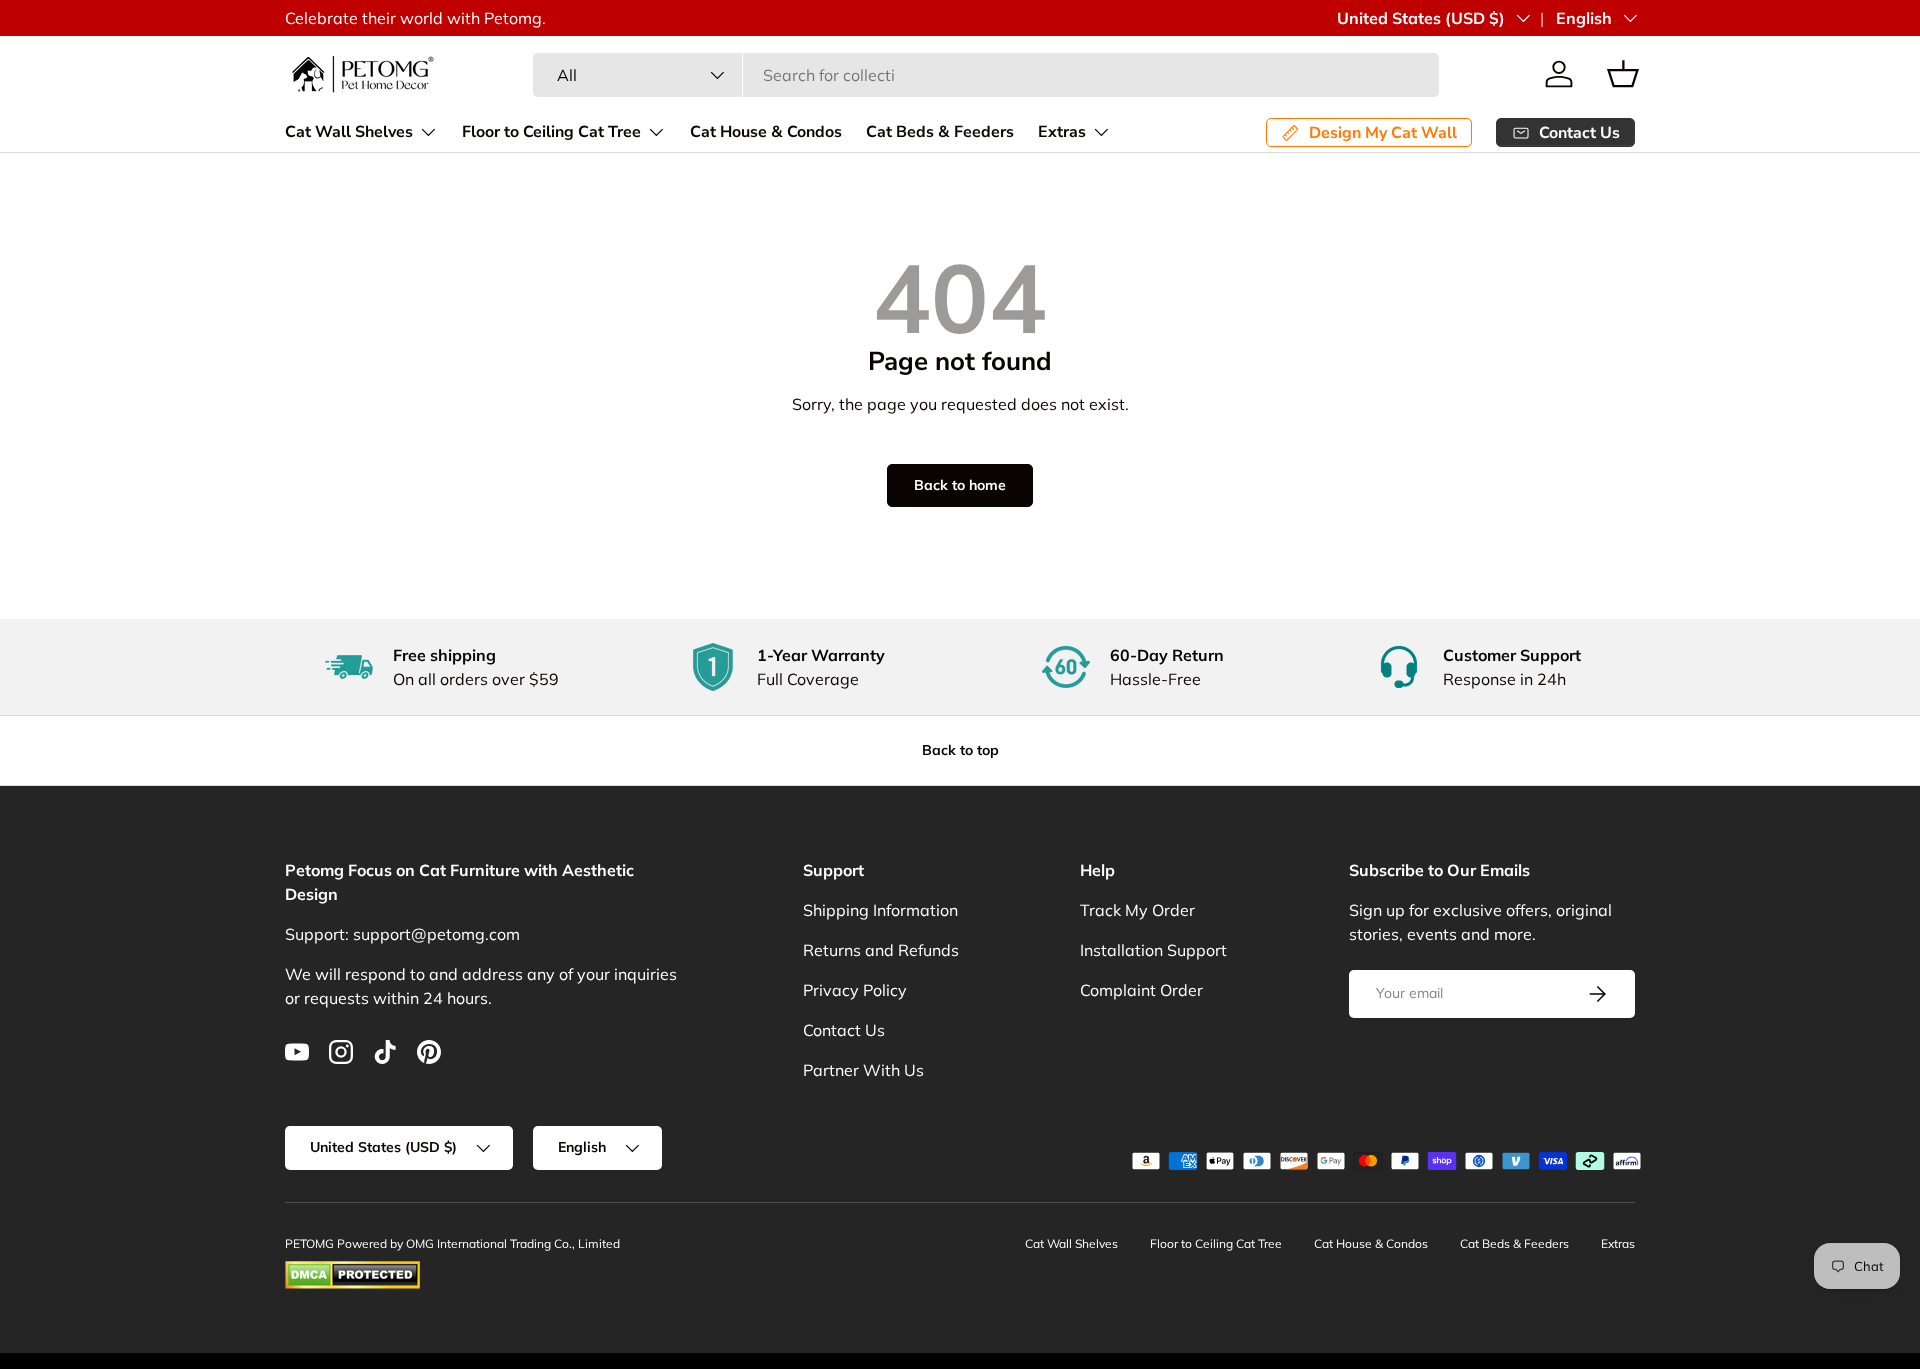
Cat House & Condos (766, 132)
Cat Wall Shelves (349, 132)
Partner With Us (863, 1070)
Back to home (960, 485)
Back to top (960, 750)
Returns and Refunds (881, 950)
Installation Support (1153, 950)
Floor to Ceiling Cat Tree (551, 132)
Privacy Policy (855, 990)
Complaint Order (1141, 990)
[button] (1623, 74)
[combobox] (986, 75)
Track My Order (1137, 910)
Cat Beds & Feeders (940, 132)
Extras (1062, 132)
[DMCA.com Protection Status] (352, 1269)
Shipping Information (880, 910)
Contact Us (844, 1030)
